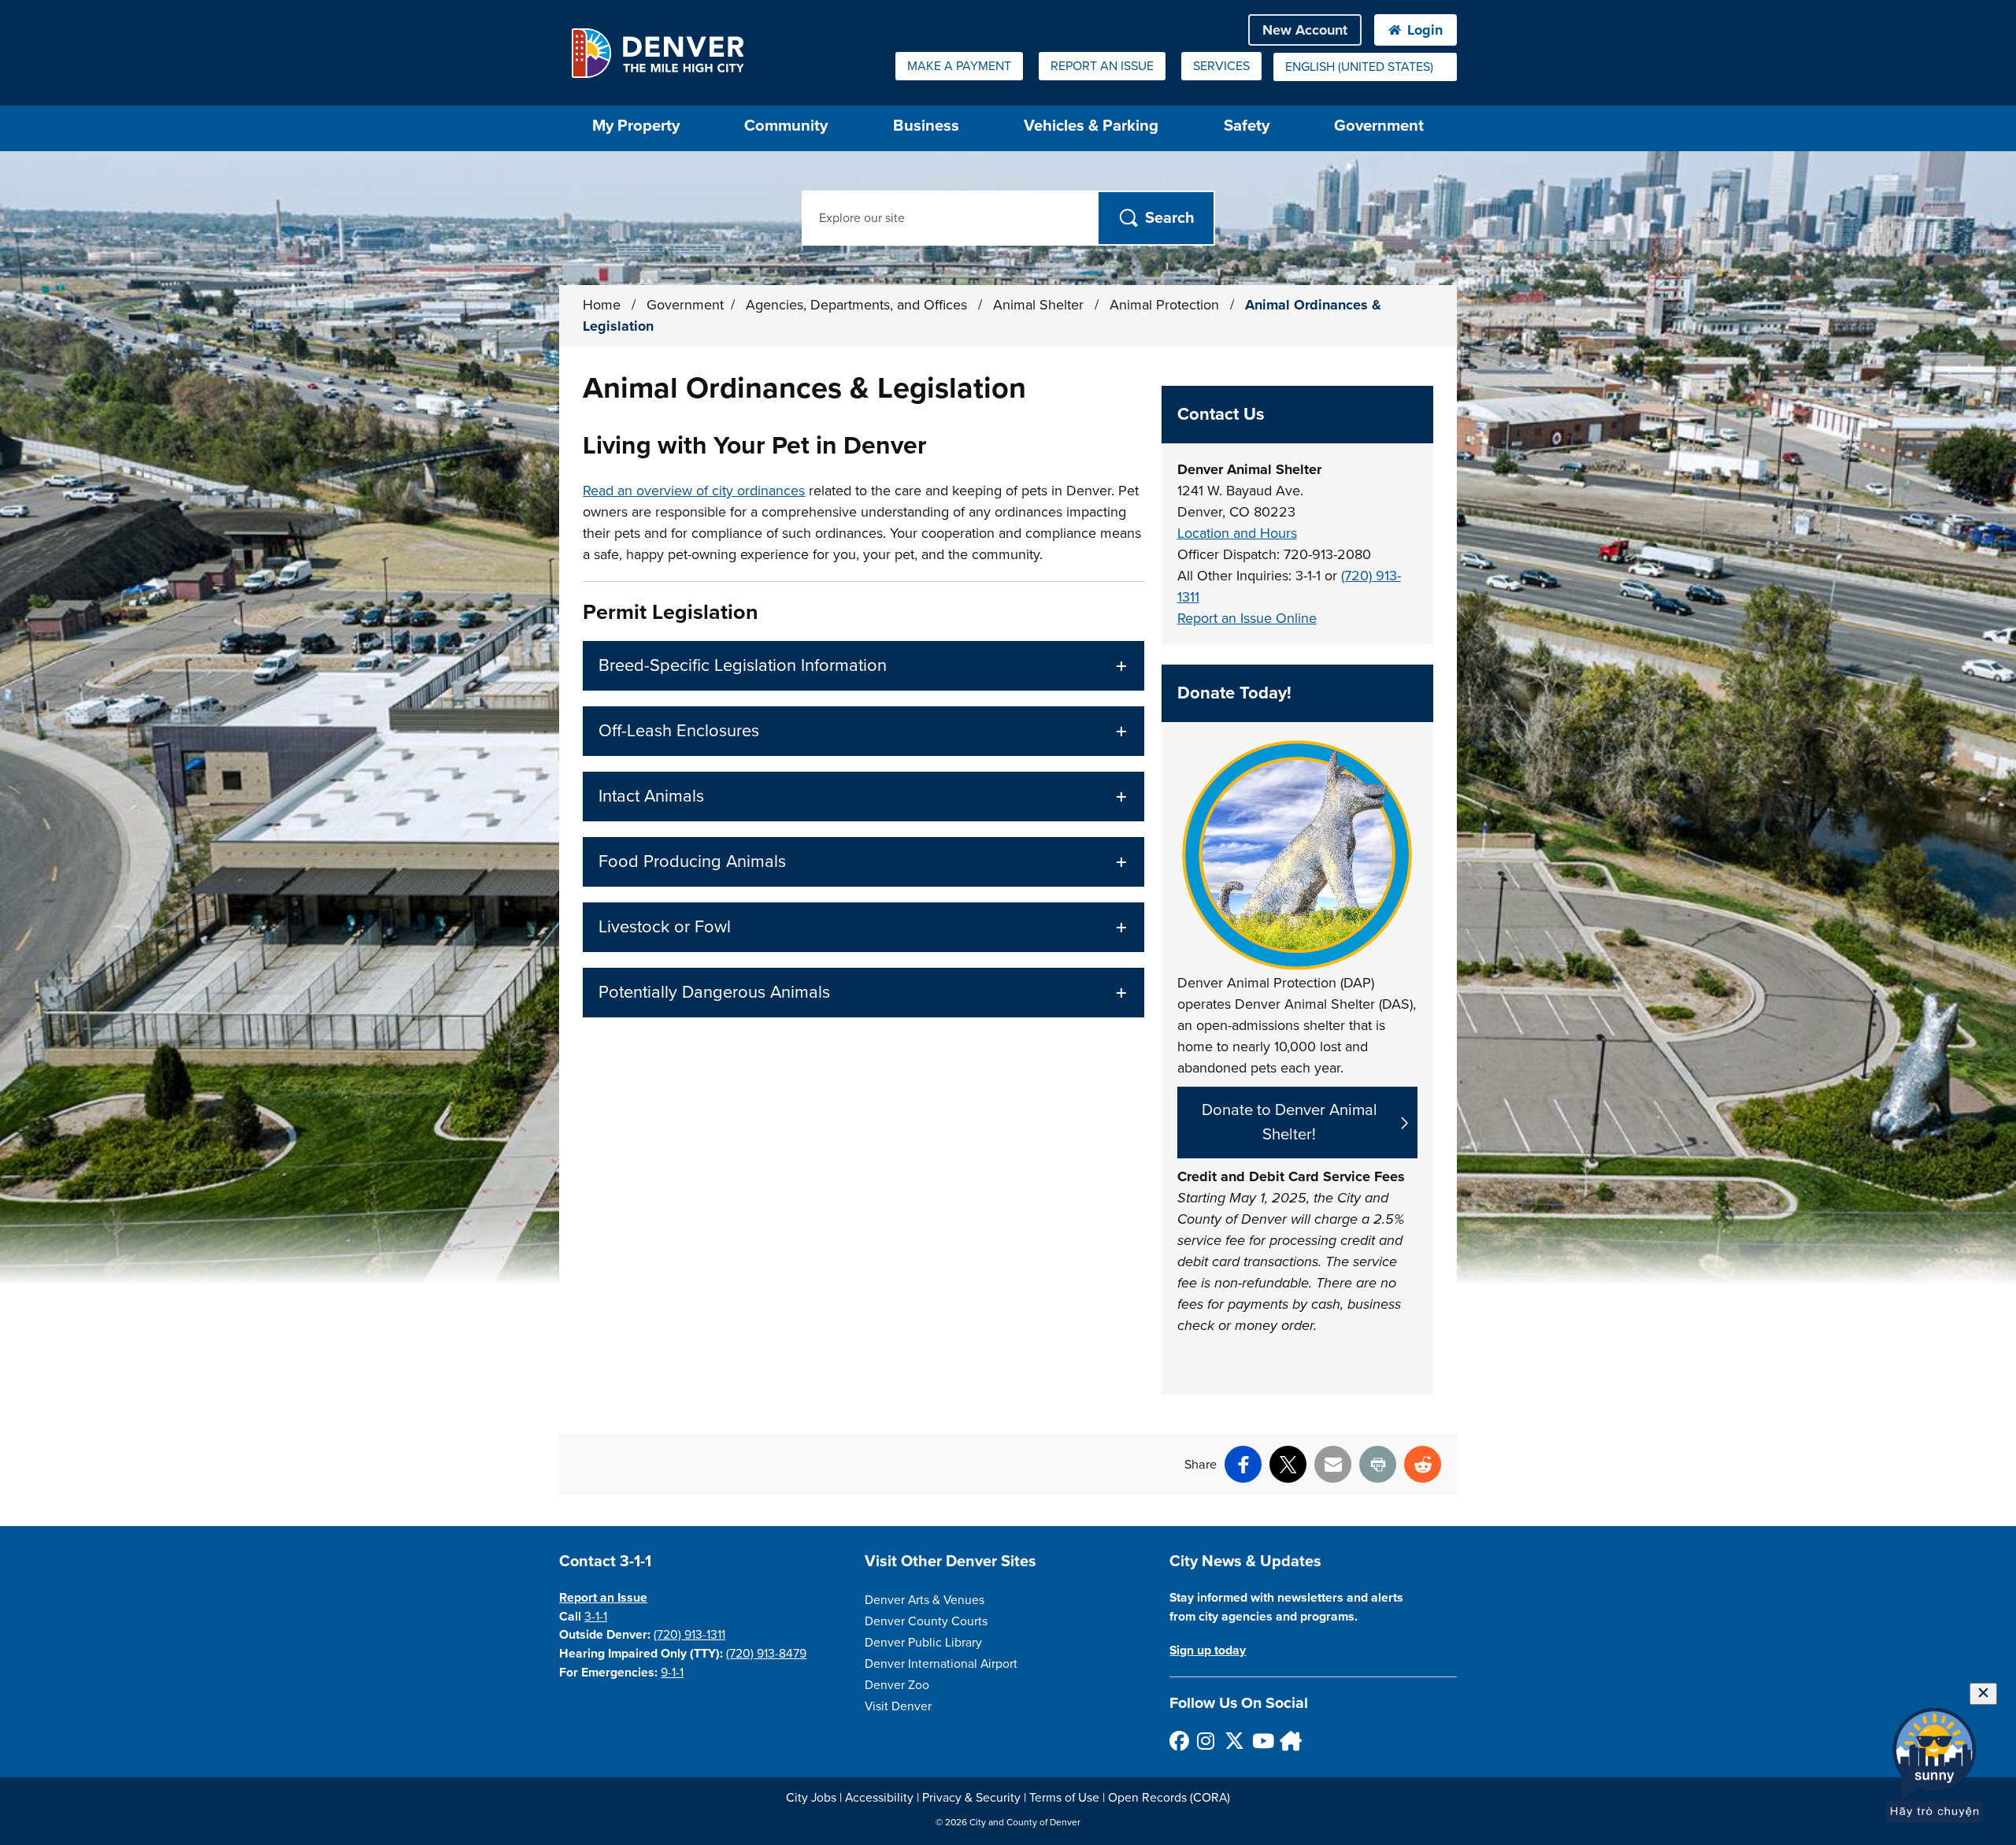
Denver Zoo (897, 1685)
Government (1379, 126)
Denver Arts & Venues (925, 1600)
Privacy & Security (971, 1798)
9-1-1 (672, 1673)
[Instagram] (1206, 1741)
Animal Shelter (1040, 305)
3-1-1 (596, 1617)
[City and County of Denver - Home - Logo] (657, 53)
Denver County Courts (926, 1621)
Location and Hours (1237, 533)
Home (602, 305)
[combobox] (1365, 67)
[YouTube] (1261, 1741)
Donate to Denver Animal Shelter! (1290, 1122)
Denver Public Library (923, 1643)
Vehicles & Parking (1091, 126)
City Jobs (811, 1798)
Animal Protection (1166, 305)
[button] (863, 666)
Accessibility (879, 1798)
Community (786, 126)
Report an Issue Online (1247, 618)
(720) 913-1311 (689, 1635)
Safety (1247, 126)
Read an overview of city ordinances (694, 491)
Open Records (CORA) (1169, 1798)
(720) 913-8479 (766, 1654)
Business (926, 126)
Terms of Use (1064, 1798)
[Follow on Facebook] (1178, 1741)
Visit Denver (898, 1706)
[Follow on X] (1234, 1741)
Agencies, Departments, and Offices (858, 305)
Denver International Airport (941, 1664)
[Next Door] (1289, 1741)
